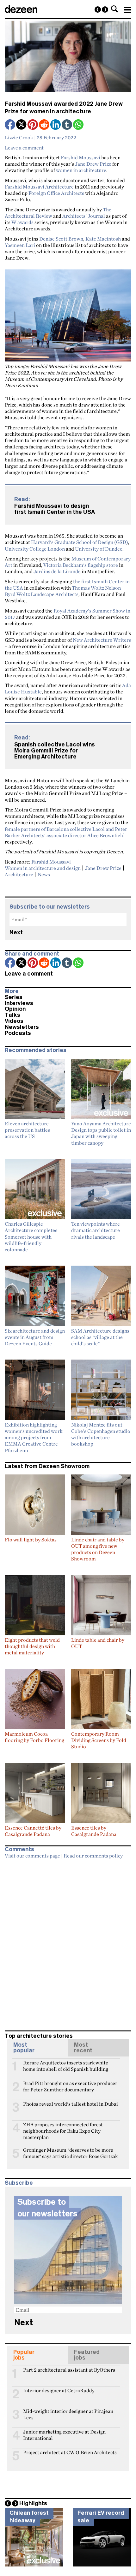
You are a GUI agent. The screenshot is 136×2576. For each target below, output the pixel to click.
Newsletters (22, 1027)
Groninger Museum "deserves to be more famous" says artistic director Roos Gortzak (70, 2153)
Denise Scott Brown (61, 239)
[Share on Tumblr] (67, 125)
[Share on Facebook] (10, 125)
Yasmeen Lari (20, 245)
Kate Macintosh (103, 239)
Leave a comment (24, 148)
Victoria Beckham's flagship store (81, 565)
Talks (12, 1015)
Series (14, 997)
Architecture (19, 874)
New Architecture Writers (102, 640)
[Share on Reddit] (45, 125)
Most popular (24, 2048)
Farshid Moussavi (80, 157)
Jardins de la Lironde (57, 571)
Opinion (15, 1009)
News (44, 874)
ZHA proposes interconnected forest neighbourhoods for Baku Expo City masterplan (63, 2127)
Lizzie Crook (19, 137)
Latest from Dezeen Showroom (47, 1466)
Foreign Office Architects (56, 193)
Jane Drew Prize (93, 164)
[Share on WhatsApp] (78, 125)
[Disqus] (68, 1942)
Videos (14, 1021)
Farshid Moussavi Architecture (39, 187)
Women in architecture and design (43, 868)
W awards (22, 222)
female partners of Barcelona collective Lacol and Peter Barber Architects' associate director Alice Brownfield (66, 832)
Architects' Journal (84, 216)
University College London (35, 549)
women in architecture (81, 170)
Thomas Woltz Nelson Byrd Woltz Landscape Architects (63, 591)
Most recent (83, 2048)
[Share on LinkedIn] (56, 125)
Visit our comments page (32, 1856)
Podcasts (18, 1033)
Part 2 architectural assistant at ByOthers (69, 2370)
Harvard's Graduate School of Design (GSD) (80, 542)
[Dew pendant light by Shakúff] (105, 10)
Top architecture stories (39, 2036)
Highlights (33, 2503)
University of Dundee (99, 549)
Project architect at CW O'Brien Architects (70, 2452)
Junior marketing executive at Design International (64, 2434)
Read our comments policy (93, 1856)
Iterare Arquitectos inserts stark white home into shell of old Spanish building (66, 2065)
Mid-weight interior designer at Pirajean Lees (68, 2414)
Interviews (19, 1003)
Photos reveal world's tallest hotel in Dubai (71, 2104)
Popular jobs (24, 2355)
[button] (114, 9)
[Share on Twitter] (22, 125)
